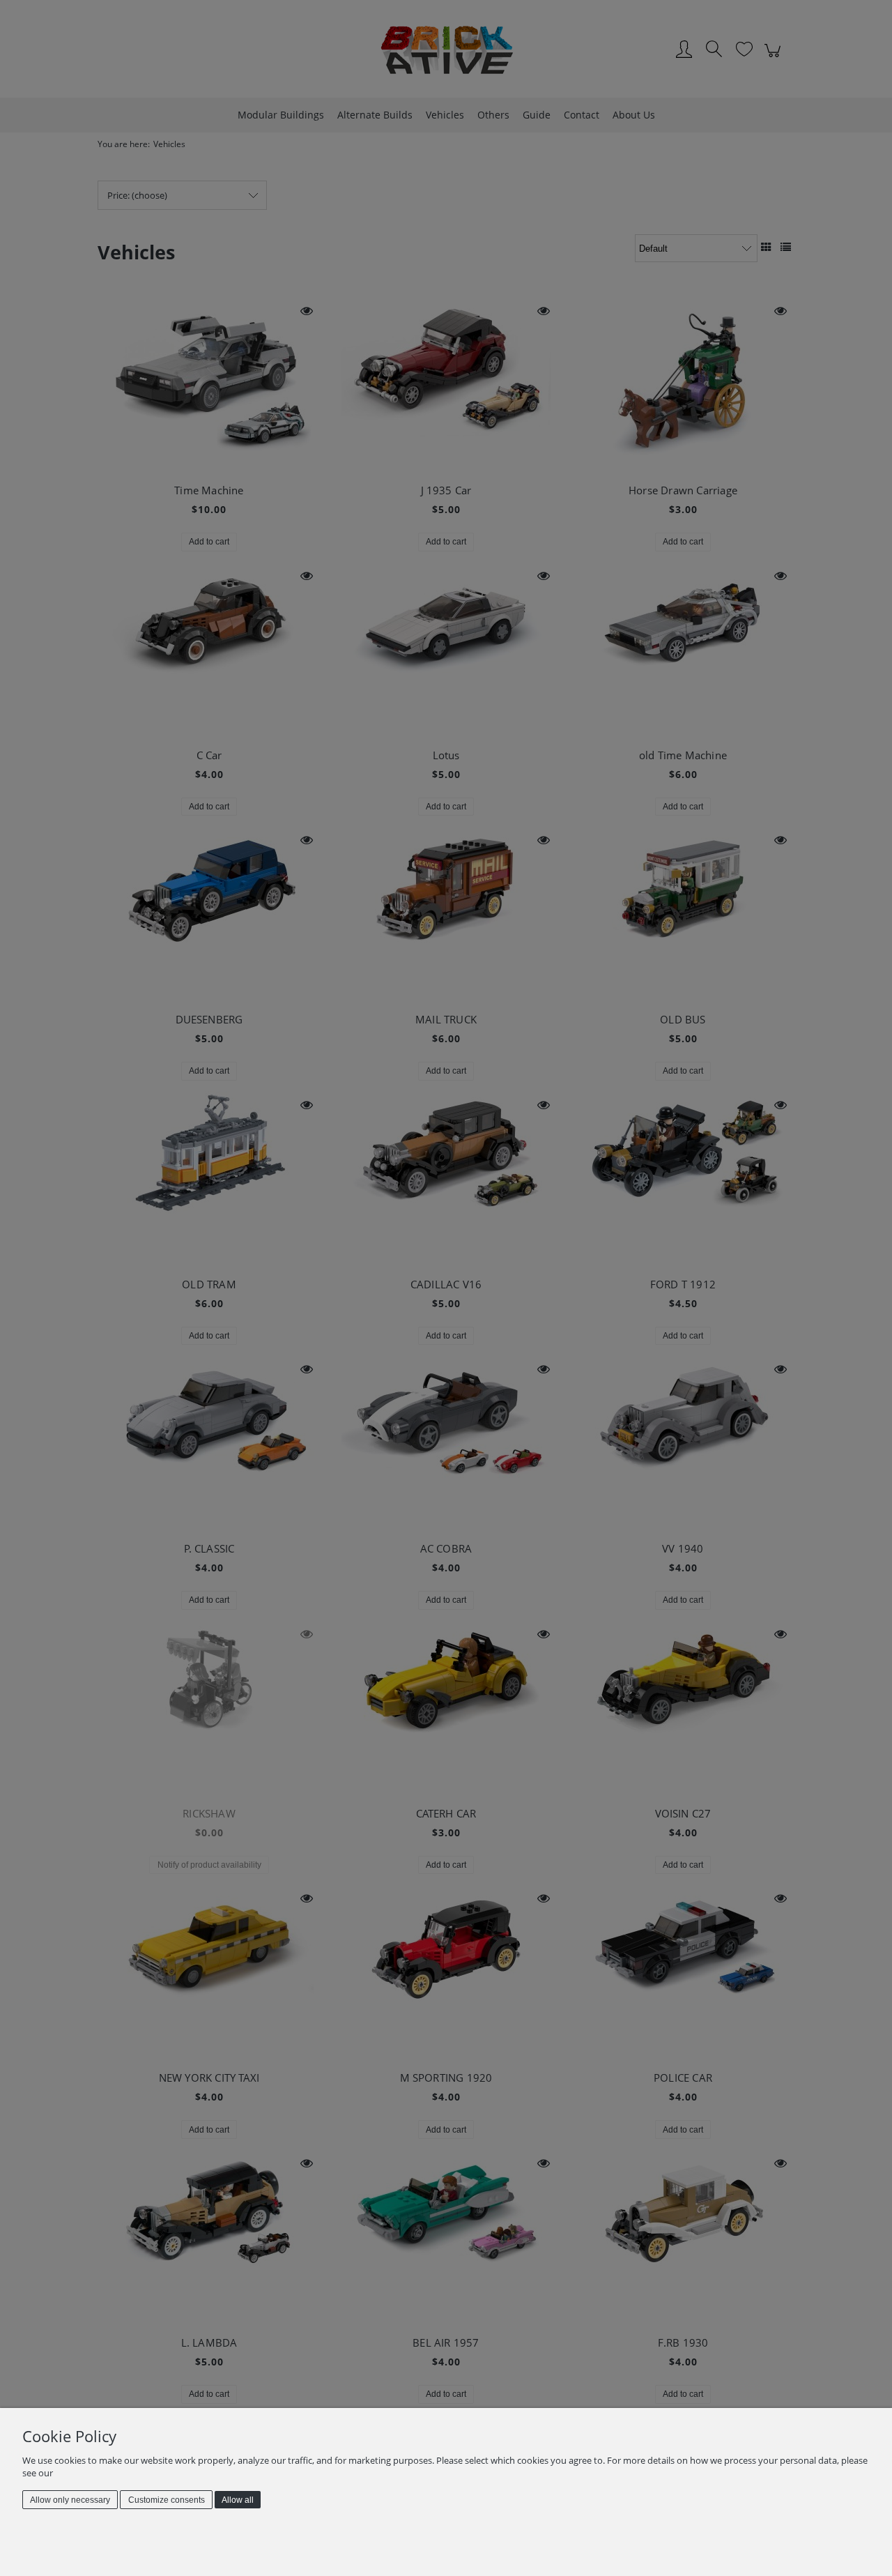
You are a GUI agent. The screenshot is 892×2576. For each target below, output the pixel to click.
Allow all (238, 2500)
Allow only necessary (70, 2500)
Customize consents (167, 2500)
